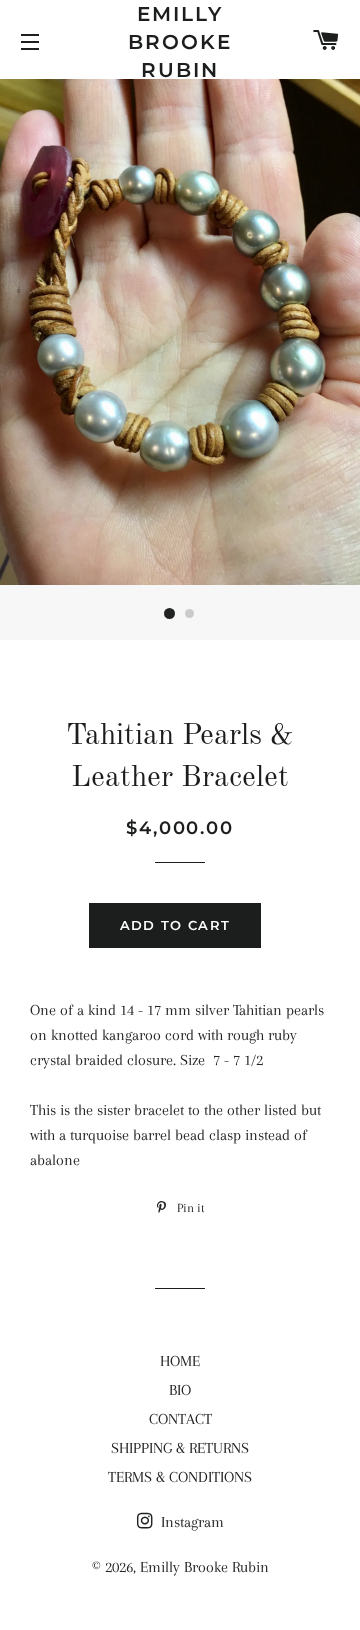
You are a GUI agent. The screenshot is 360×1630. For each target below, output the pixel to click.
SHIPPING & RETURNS (180, 1448)
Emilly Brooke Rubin (180, 42)
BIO (180, 1390)
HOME (180, 1361)
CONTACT (180, 1419)
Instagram (190, 1522)
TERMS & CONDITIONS (180, 1477)
